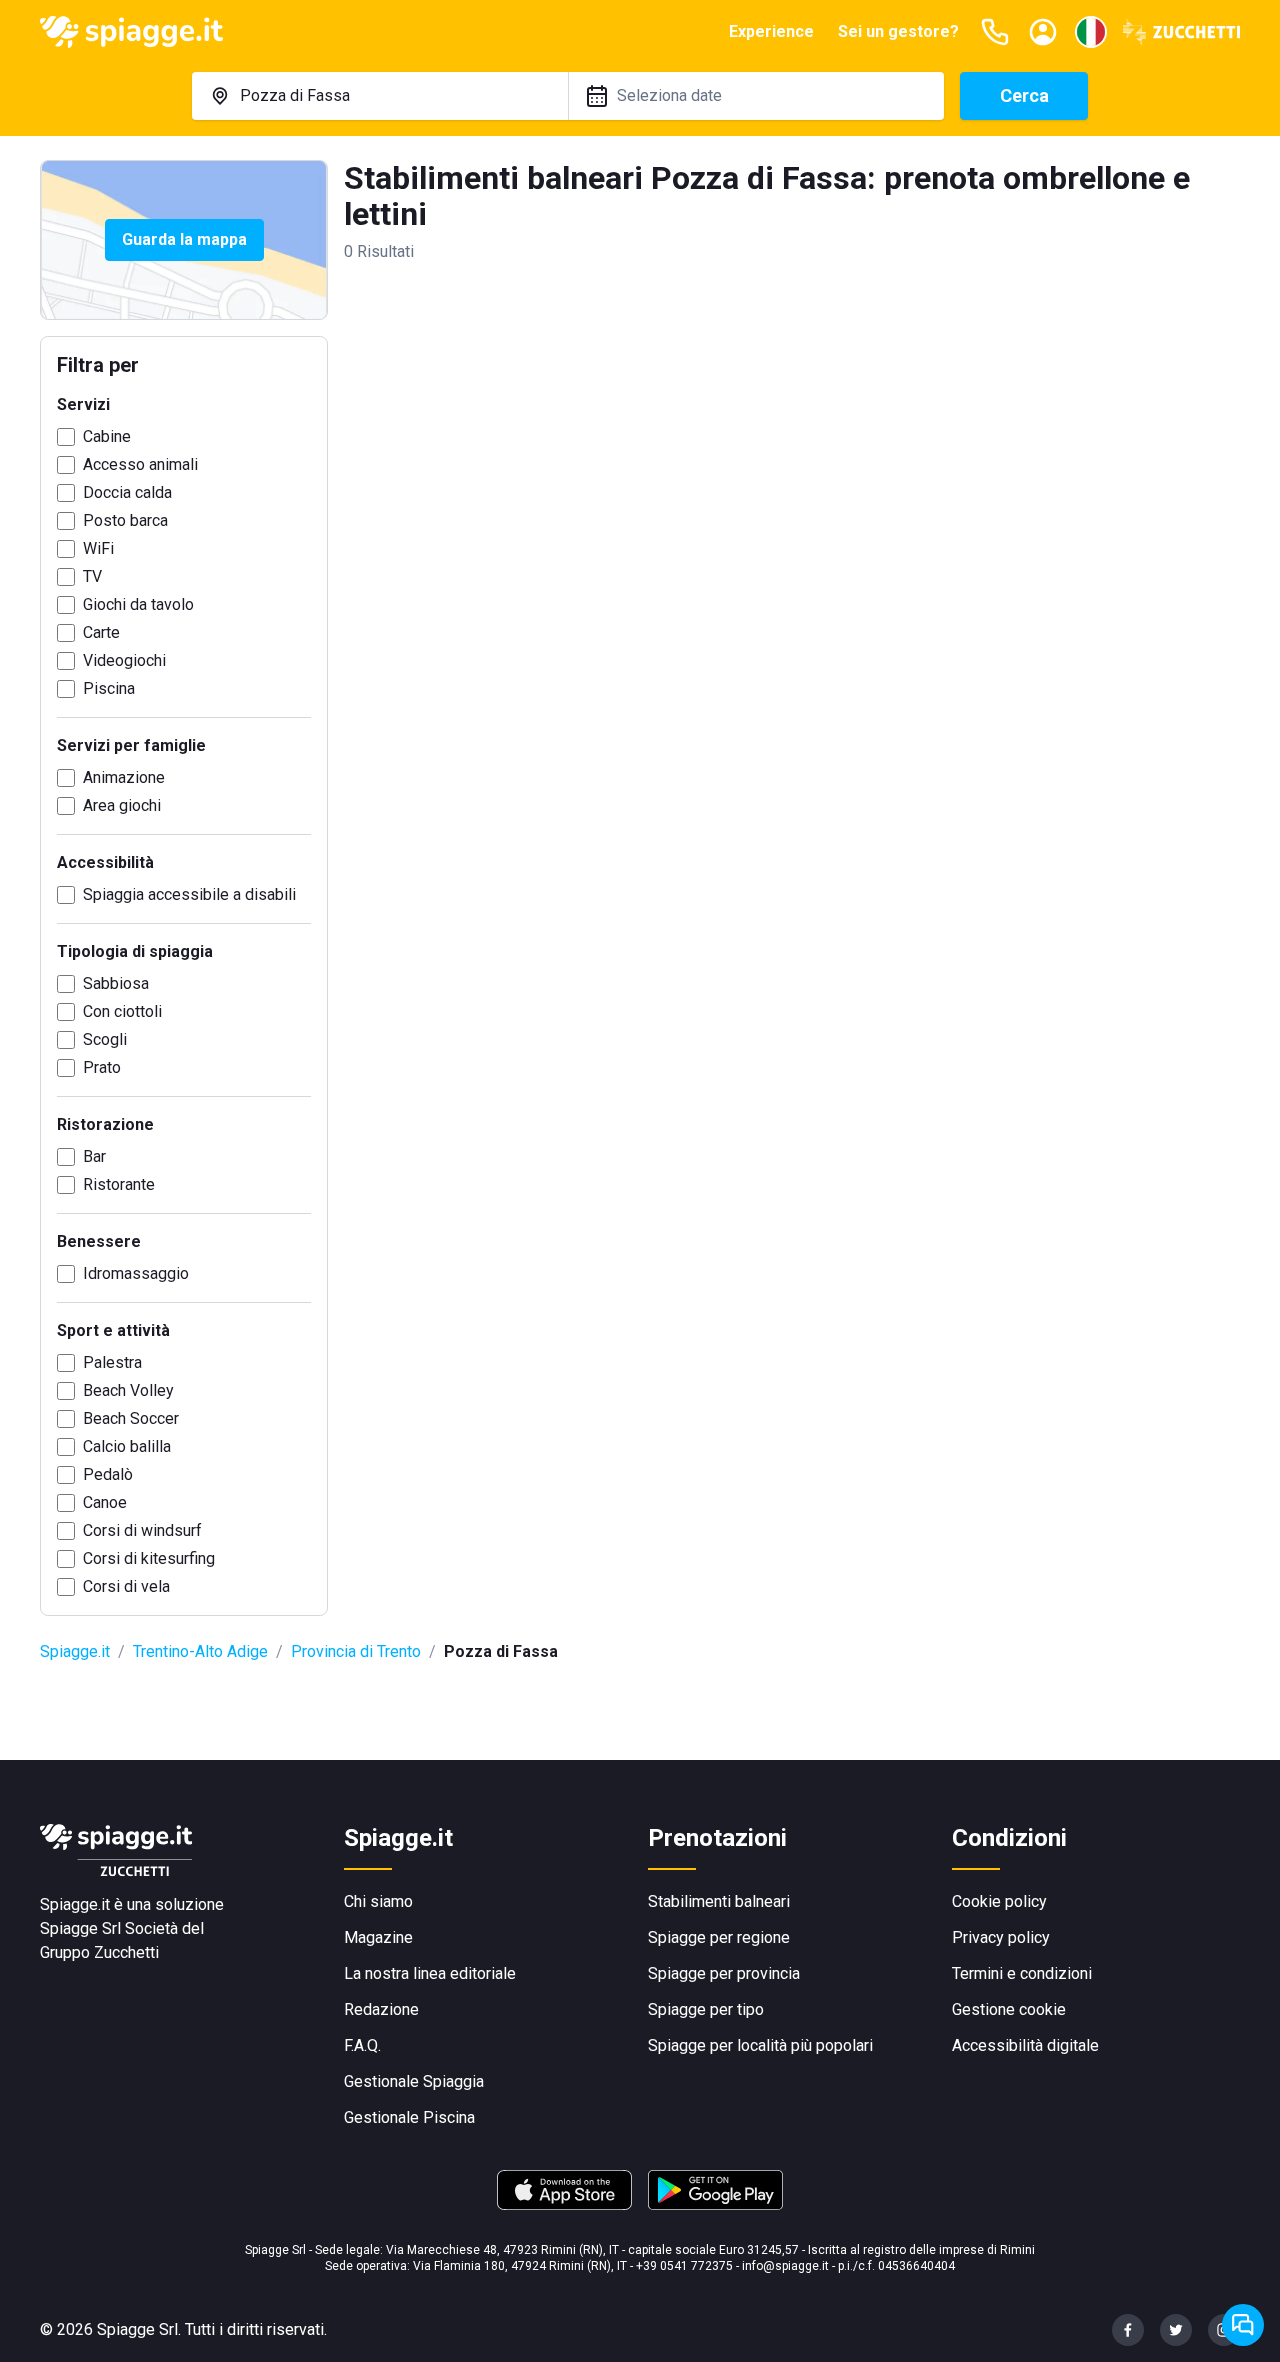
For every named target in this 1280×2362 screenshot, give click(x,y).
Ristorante (119, 1184)
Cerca (1024, 95)
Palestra (112, 1362)
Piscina (109, 688)
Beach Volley (128, 1390)
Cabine (107, 436)
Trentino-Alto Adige (200, 1651)
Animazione (124, 777)
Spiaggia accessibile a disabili (189, 894)
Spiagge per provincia (724, 1973)
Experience (771, 31)
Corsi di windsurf (142, 1530)
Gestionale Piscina (409, 2117)
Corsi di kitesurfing (149, 1558)
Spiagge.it (75, 1651)
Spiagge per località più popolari (760, 2045)
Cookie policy (999, 1901)
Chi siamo (378, 1901)
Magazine (378, 1937)
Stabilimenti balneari (719, 1901)
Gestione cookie (1009, 2009)
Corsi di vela (126, 1586)
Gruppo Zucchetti (99, 1952)
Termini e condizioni (1022, 1973)
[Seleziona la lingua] (1091, 32)
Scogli (105, 1039)
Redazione (381, 2009)
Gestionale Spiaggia (414, 2081)
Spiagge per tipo (706, 2009)
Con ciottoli (122, 1011)
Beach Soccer (131, 1418)
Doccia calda (127, 492)
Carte (101, 632)
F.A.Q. (362, 2045)
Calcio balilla (127, 1446)
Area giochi (122, 805)
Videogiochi (124, 660)
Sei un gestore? (898, 31)
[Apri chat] (1243, 2325)
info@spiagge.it (785, 2266)
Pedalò (108, 1474)
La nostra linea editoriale (430, 1973)
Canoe (105, 1502)
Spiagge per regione (719, 1937)
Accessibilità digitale (1025, 2045)
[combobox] (380, 96)
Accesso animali (140, 464)
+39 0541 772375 (684, 2266)
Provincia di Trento (356, 1651)
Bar (94, 1156)
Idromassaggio (136, 1273)
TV (92, 576)
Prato (102, 1067)
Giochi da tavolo (138, 604)
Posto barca (125, 520)
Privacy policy (1001, 1937)
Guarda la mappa (184, 239)
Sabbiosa (116, 983)
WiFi (98, 548)
